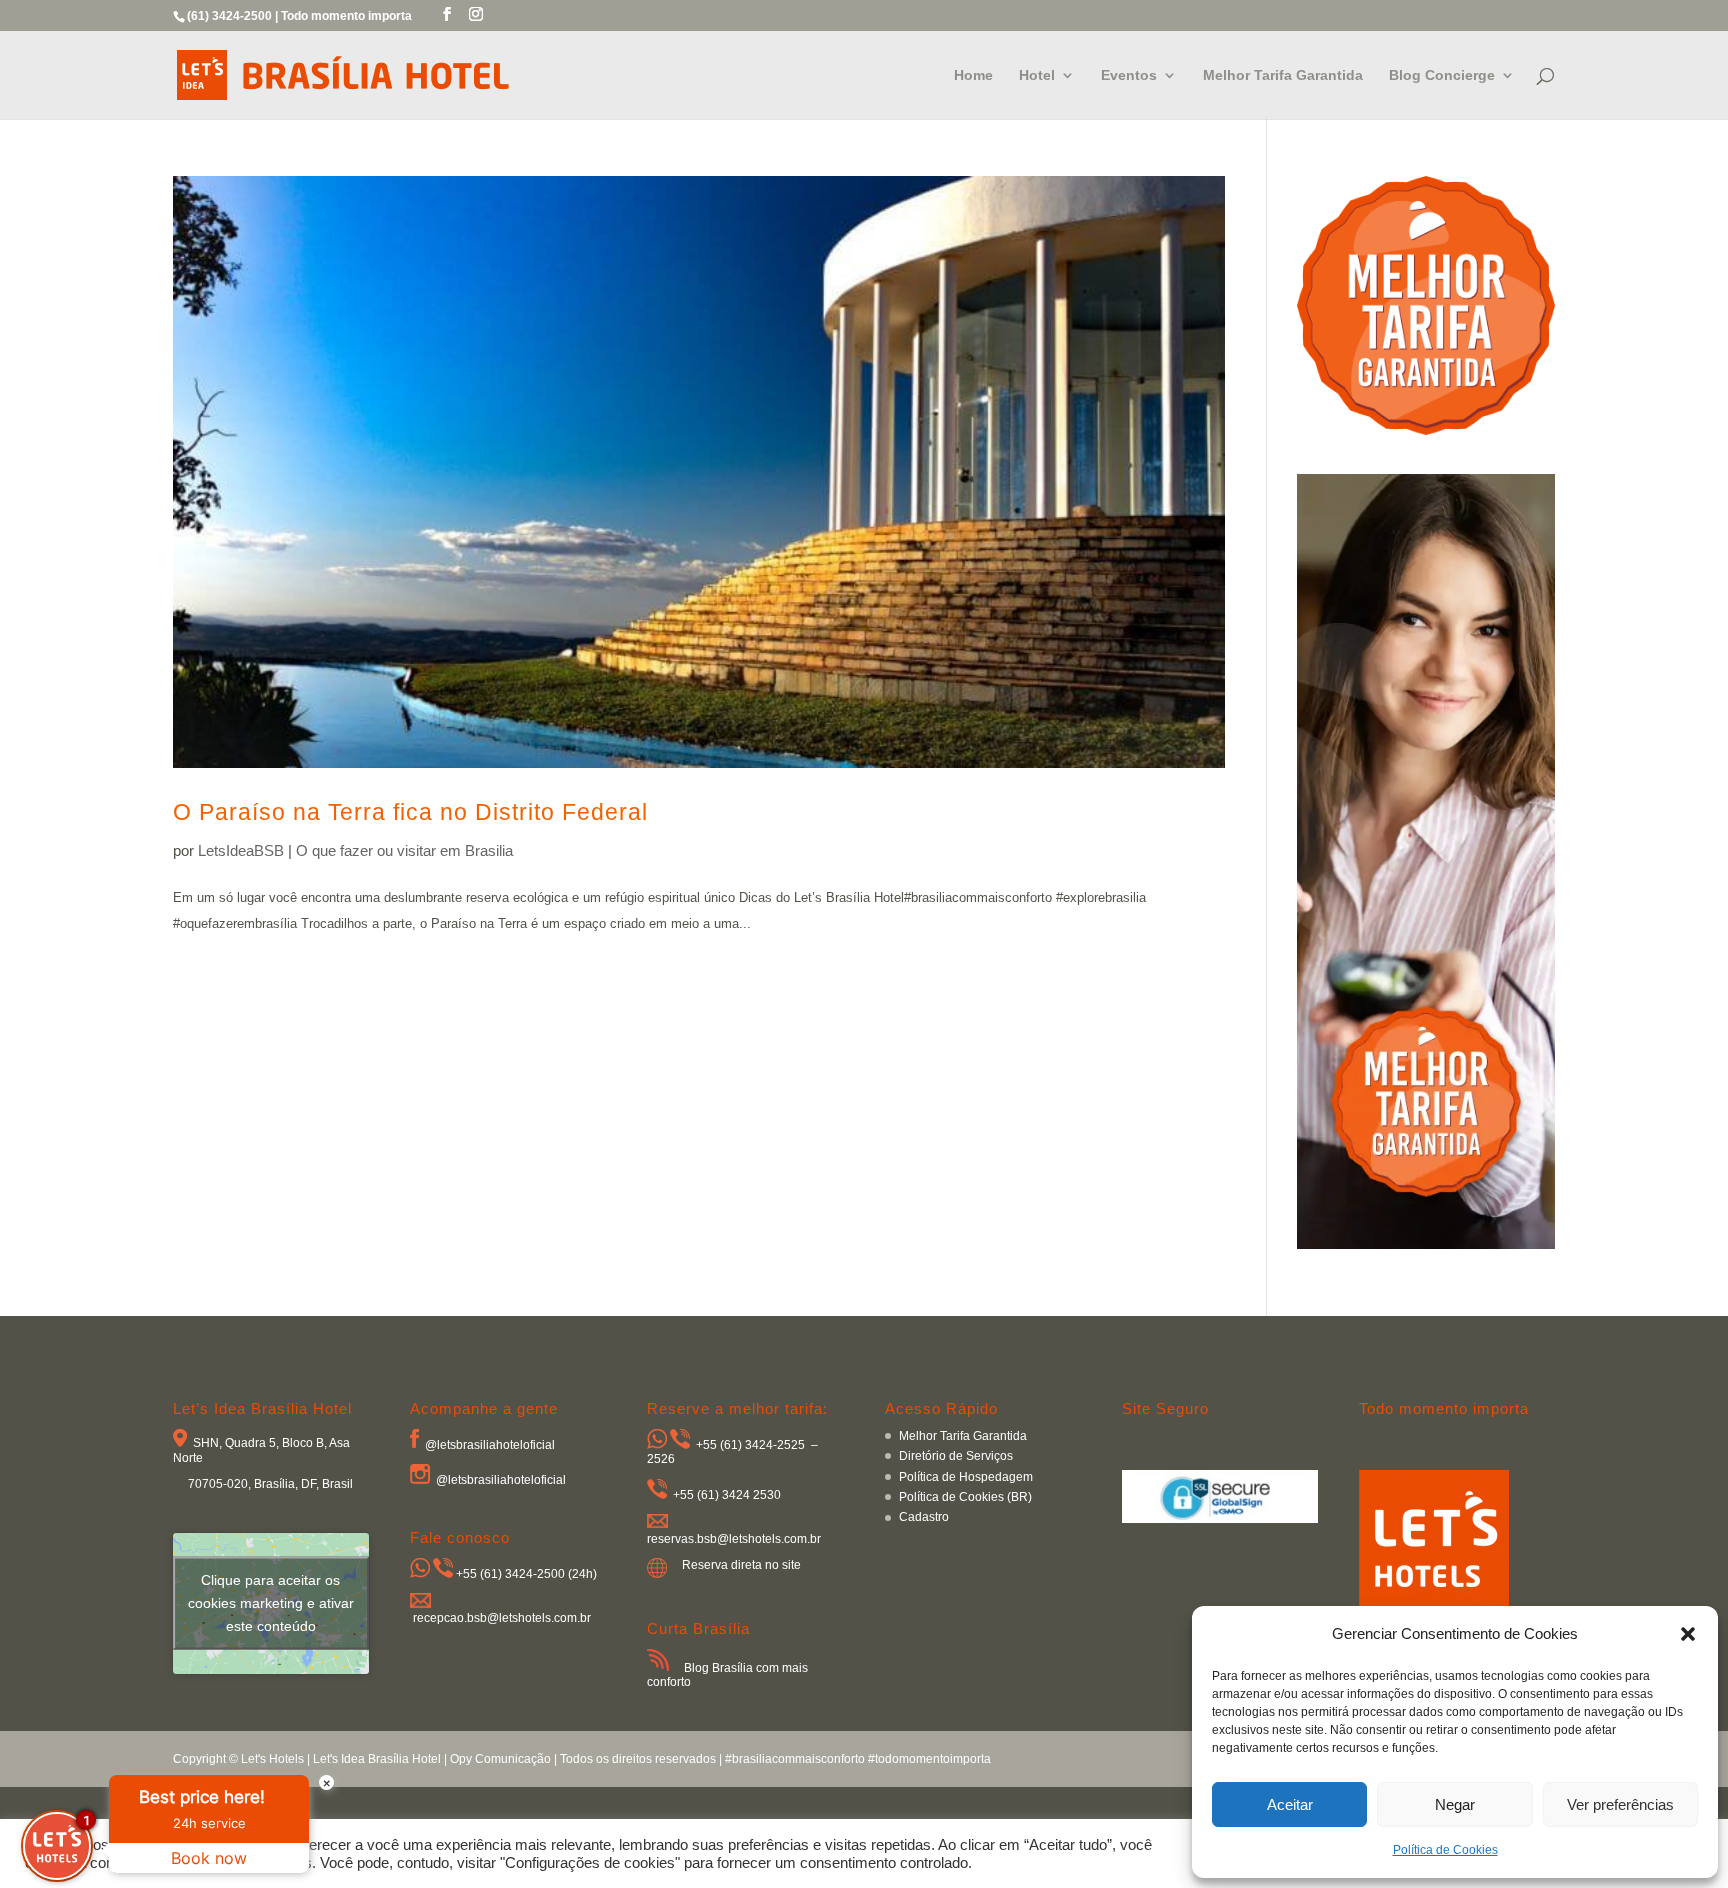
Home (973, 75)
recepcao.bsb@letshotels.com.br (502, 1618)
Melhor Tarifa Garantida (1283, 75)
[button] (1688, 1634)
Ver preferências (1620, 1804)
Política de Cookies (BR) (965, 1497)
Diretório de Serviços (956, 1456)
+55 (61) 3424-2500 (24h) (526, 1574)
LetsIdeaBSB (241, 850)
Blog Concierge (1442, 75)
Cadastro (924, 1517)
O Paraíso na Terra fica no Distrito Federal (410, 812)
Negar (1455, 1804)
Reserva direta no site (741, 1565)
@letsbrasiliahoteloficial (490, 1444)
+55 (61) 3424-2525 (750, 1445)
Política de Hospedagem (966, 1477)
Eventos (1129, 75)
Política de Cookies (1445, 1850)
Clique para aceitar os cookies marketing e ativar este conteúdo (271, 1603)
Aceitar (1290, 1804)
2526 (661, 1459)
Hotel (1037, 75)
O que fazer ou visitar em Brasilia (404, 850)
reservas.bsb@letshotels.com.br (734, 1539)
